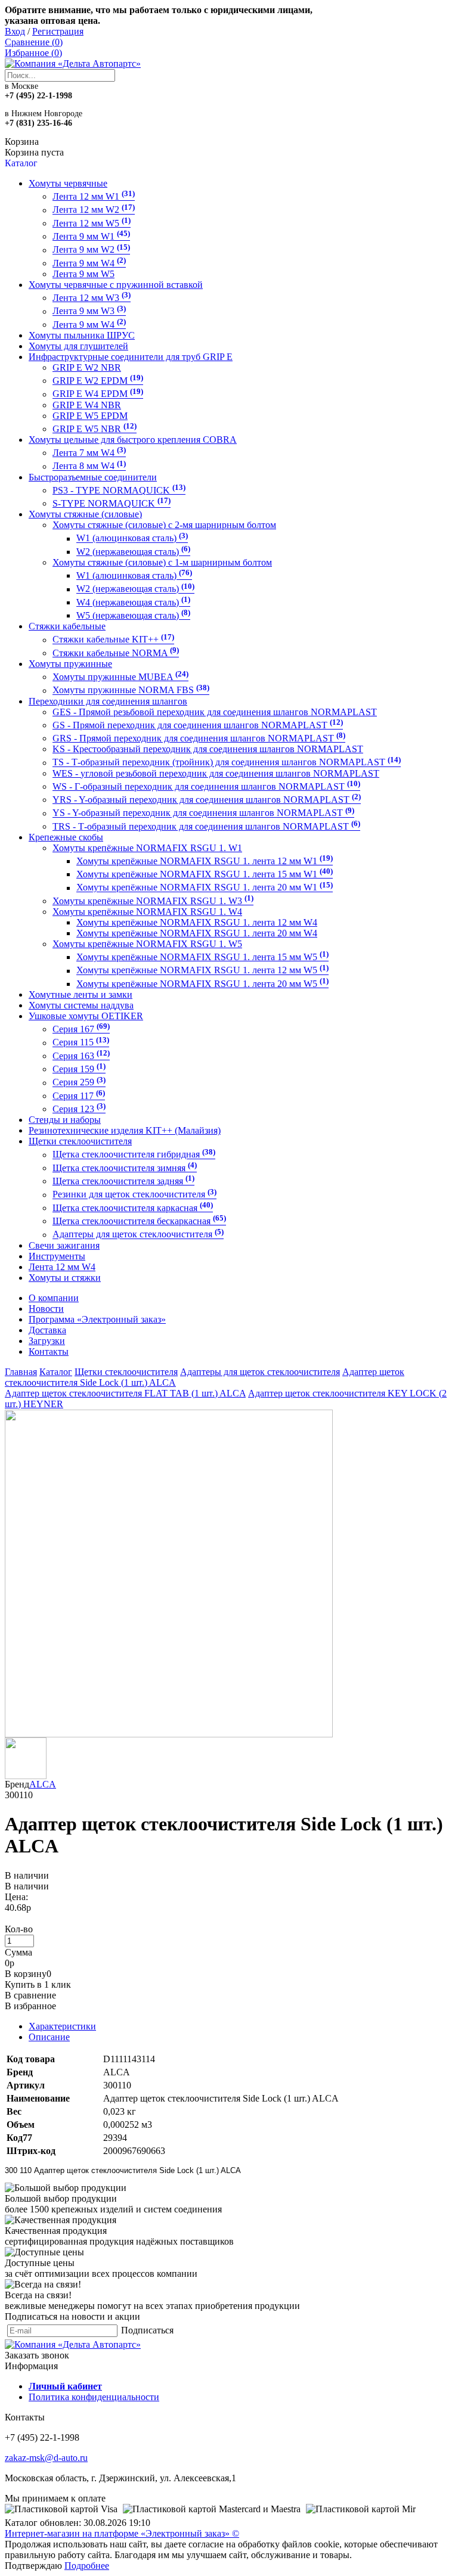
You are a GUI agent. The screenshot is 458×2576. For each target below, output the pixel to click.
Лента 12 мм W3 (92, 298)
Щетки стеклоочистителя (80, 1141)
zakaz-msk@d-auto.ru (46, 2458)
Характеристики (62, 2026)
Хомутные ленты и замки (81, 994)
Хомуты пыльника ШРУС (82, 335)
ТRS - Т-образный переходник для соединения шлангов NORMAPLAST (206, 826)
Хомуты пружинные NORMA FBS (131, 690)
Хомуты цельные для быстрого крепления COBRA (133, 440)
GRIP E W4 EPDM (98, 394)
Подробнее (87, 2566)
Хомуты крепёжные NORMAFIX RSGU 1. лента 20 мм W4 (197, 933)
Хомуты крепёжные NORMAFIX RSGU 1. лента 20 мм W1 (205, 888)
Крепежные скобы (66, 837)
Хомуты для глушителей (78, 346)
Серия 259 (79, 1083)
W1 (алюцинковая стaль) (132, 539)
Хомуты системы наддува (81, 1005)
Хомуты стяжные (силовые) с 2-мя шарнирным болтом (164, 525)
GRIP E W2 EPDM (98, 381)
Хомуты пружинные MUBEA (120, 677)
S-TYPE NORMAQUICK (112, 503)
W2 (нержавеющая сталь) (135, 589)
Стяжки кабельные (67, 626)
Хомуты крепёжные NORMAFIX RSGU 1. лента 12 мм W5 (202, 971)
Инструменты (57, 1256)
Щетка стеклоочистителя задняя (123, 1181)
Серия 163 (81, 1056)
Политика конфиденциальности (94, 2397)
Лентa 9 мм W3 (89, 311)
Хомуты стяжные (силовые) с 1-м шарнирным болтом (162, 562)
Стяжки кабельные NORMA (116, 653)
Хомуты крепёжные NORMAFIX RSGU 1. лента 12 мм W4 (197, 922)
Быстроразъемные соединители (93, 477)
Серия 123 (79, 1109)
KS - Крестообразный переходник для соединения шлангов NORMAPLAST (208, 749)
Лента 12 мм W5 (92, 223)
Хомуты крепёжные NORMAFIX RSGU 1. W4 (147, 912)
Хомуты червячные (68, 183)
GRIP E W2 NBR (87, 367)
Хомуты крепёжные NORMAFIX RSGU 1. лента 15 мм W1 (205, 874)
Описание (49, 2037)
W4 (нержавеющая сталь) (133, 602)
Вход (15, 31)
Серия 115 (81, 1043)
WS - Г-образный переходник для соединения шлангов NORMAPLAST (206, 786)
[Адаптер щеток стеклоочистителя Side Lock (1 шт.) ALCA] (169, 1734)
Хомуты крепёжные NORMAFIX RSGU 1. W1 (147, 848)
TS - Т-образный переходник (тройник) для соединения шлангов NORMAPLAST (227, 763)
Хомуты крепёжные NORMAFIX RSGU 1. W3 (153, 901)
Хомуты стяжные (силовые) (85, 514)
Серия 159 (79, 1069)
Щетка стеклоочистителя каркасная (133, 1208)
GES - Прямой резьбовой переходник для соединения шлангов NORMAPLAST (215, 712)
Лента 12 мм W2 (94, 210)
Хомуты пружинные (70, 664)
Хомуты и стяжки (65, 1278)
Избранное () (33, 53)
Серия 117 (79, 1096)
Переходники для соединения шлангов (108, 701)
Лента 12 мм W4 (62, 1267)
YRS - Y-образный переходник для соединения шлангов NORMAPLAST (207, 800)
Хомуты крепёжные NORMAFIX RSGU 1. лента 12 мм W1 (205, 861)
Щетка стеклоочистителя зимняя (125, 1168)
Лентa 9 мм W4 (89, 325)
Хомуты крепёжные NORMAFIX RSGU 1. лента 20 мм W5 (202, 984)
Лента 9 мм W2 (91, 250)
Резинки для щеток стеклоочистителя (134, 1195)
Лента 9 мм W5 (83, 274)
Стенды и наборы (65, 1120)
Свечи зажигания (64, 1245)
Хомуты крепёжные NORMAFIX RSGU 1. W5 (147, 944)
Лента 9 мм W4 (89, 263)
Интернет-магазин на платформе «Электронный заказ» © (122, 2533)
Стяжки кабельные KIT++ (113, 640)
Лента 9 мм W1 (91, 236)
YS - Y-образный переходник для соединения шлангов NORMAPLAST (203, 813)
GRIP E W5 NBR (95, 429)
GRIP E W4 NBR (87, 405)
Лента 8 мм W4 (89, 466)
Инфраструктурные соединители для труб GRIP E (131, 357)
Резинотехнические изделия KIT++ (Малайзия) (125, 1130)
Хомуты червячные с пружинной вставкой (116, 285)
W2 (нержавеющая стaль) (133, 552)
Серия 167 (81, 1029)
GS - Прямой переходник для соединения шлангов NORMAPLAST (198, 725)
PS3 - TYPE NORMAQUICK (119, 490)
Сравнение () (34, 42)
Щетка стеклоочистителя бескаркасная (139, 1221)
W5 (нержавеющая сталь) (133, 615)
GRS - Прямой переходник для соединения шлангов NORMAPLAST (199, 738)
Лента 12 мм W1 (94, 196)
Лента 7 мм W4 (89, 453)
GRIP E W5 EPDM (90, 416)
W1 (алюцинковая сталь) (134, 575)
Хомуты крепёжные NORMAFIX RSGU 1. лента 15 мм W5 (202, 957)
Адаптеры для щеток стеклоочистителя (138, 1235)
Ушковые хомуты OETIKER (86, 1016)
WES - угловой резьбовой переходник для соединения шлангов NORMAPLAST (216, 773)
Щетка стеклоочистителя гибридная (134, 1155)
